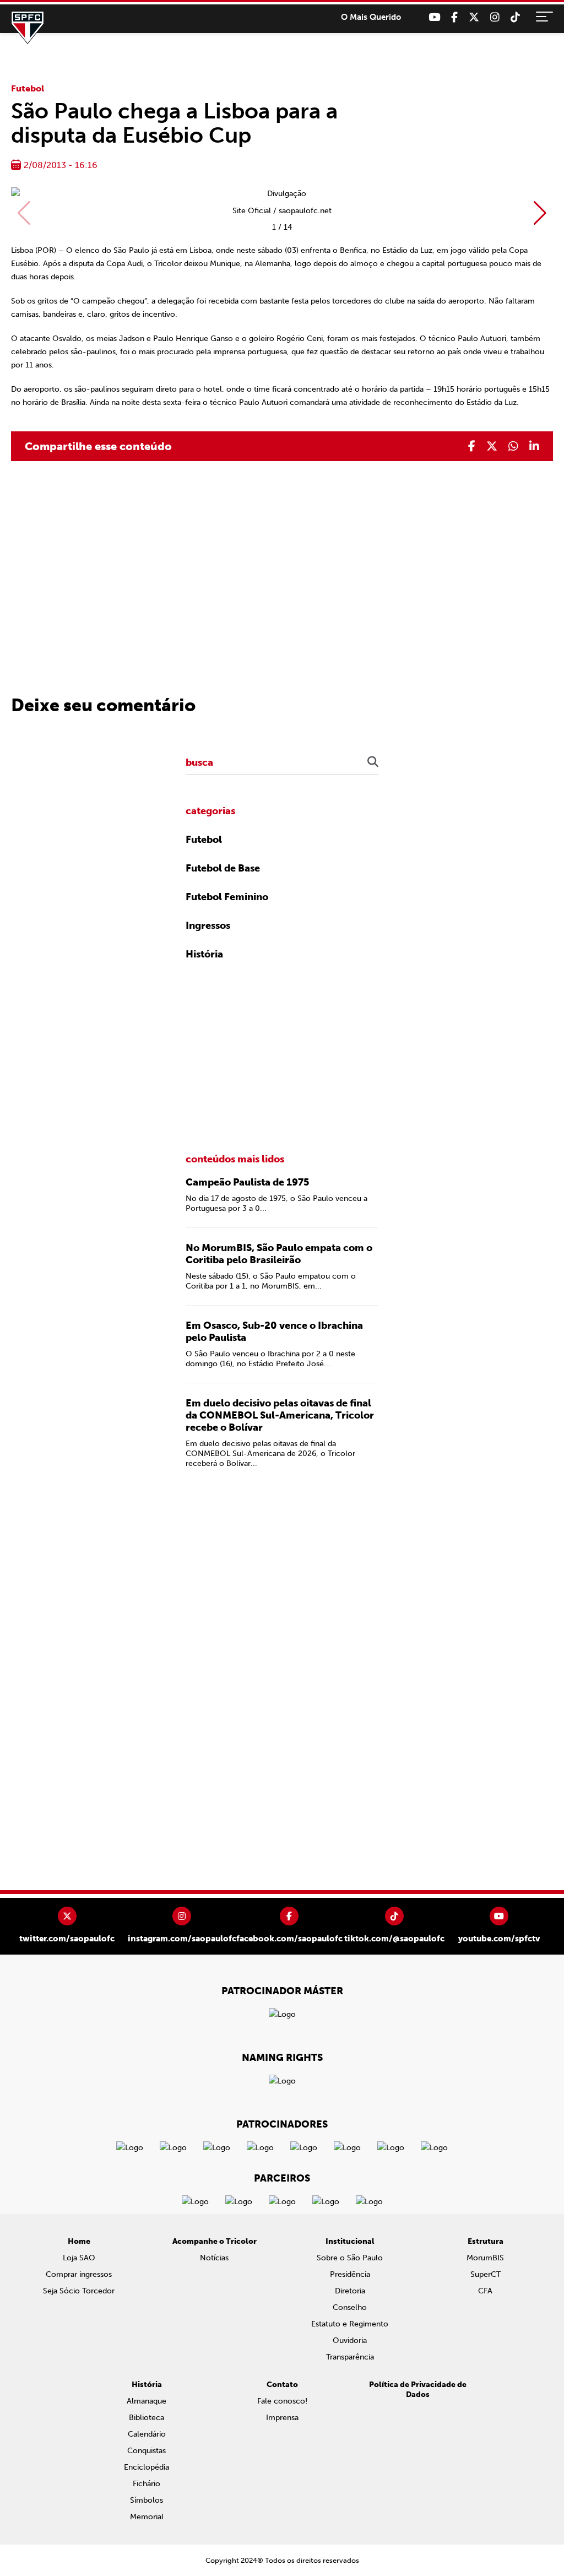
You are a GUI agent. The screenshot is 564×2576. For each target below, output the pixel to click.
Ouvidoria (350, 2340)
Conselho (350, 2307)
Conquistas (147, 2451)
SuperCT (486, 2274)
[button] (540, 213)
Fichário (147, 2484)
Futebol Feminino (227, 897)
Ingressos (208, 926)
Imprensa (282, 2418)
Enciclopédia (147, 2467)
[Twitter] (474, 17)
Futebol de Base (223, 868)
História (204, 954)
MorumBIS (485, 2258)
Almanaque (147, 2401)
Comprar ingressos (79, 2274)
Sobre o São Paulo (350, 2258)
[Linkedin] (534, 446)
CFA (485, 2291)
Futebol (28, 88)
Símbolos (147, 2500)
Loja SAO (79, 2258)
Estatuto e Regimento (350, 2324)
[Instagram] (495, 17)
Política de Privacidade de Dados (418, 2390)
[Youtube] (434, 17)
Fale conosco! (282, 2401)
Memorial (147, 2517)
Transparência (350, 2357)
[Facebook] (454, 17)
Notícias (214, 2258)
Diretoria (350, 2291)
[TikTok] (515, 17)
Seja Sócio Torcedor (79, 2291)
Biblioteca (147, 2418)
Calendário (147, 2434)
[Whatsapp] (513, 446)
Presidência (350, 2274)
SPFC (28, 28)
